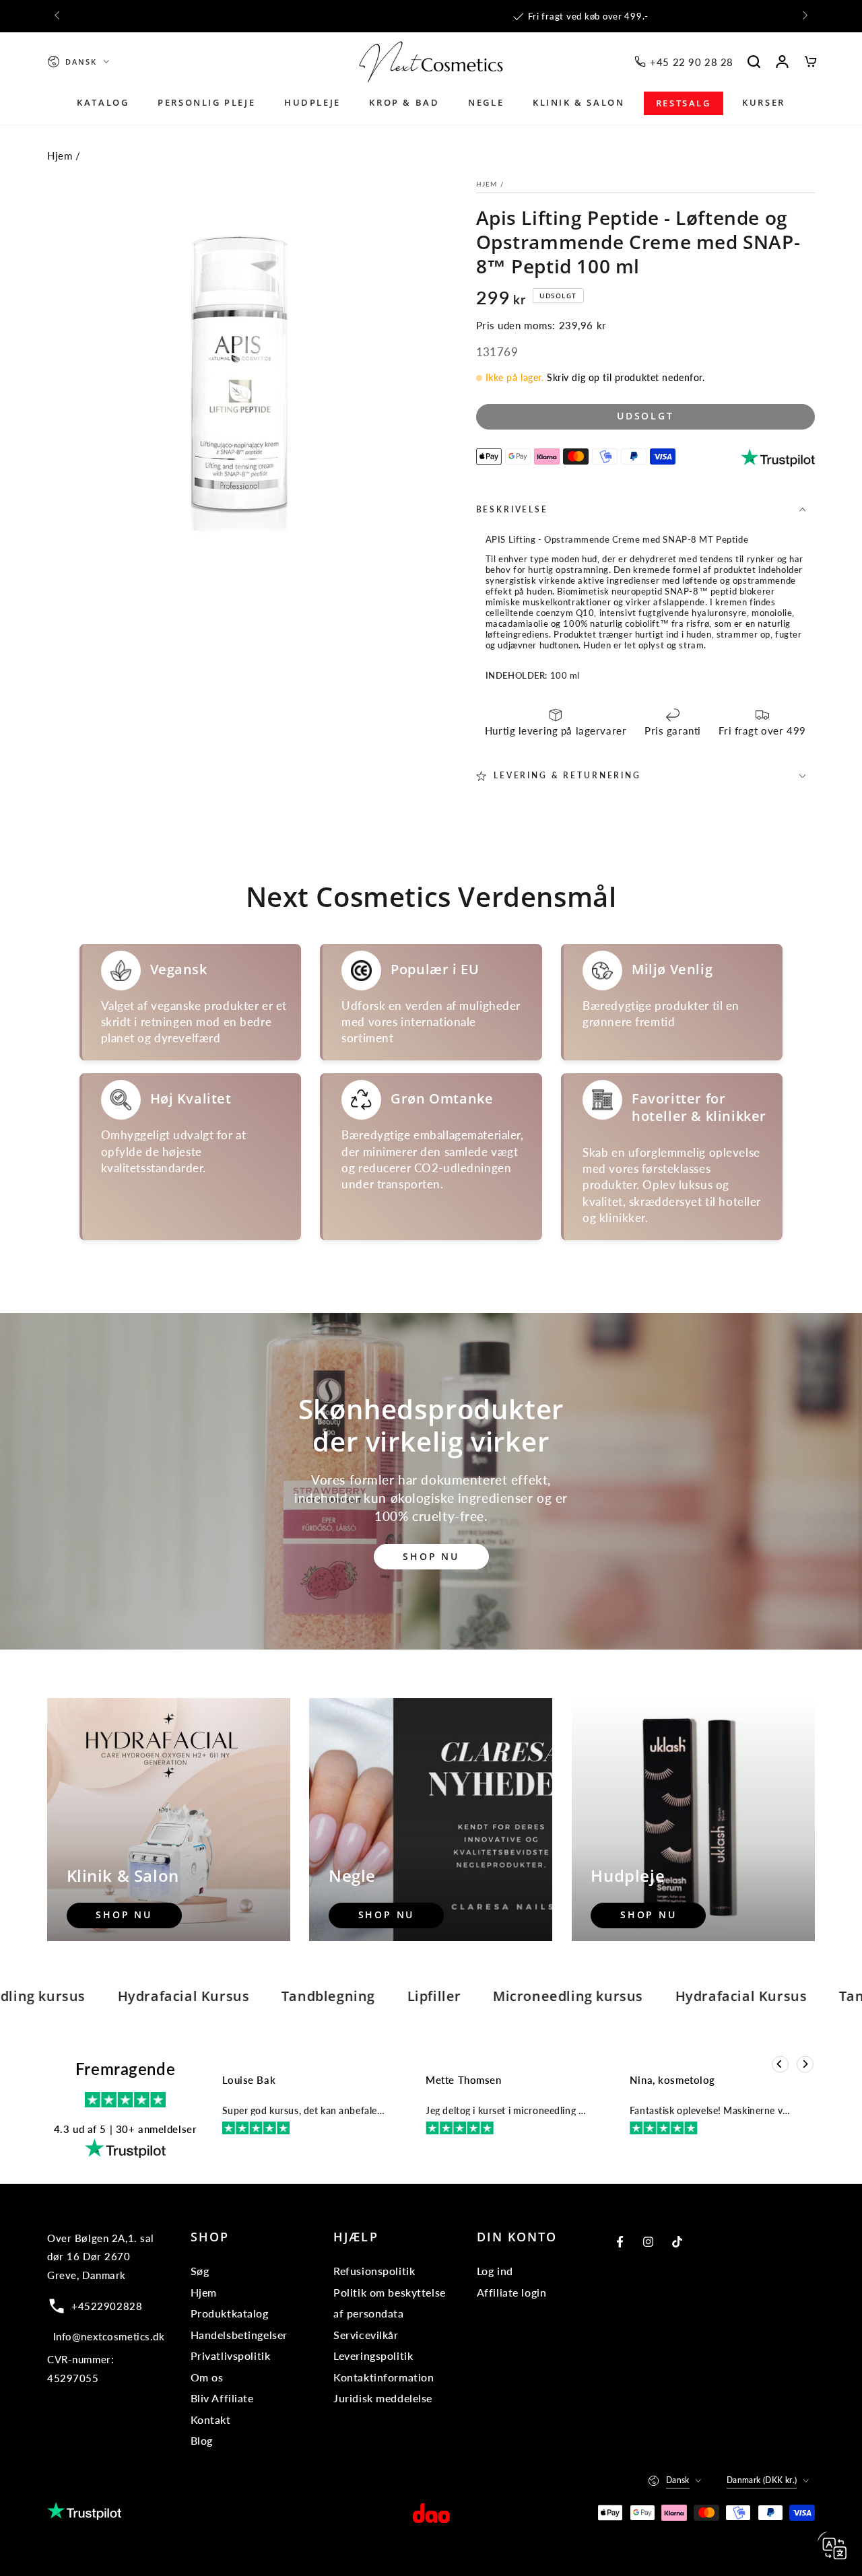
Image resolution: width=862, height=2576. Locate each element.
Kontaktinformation (384, 2377)
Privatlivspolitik (231, 2355)
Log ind (495, 2271)
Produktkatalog (230, 2313)
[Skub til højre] (804, 16)
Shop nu (431, 1556)
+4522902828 (107, 2306)
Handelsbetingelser (239, 2335)
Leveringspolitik (373, 2355)
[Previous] (780, 2065)
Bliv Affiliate (222, 2398)
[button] (754, 62)
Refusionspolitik (374, 2271)
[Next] (805, 2065)
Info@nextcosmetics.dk (109, 2336)
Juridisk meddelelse (383, 2398)
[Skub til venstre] (58, 16)
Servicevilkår (366, 2335)
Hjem (60, 156)
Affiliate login (512, 2292)
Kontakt (211, 2419)
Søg (200, 2271)
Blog (202, 2440)
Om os (207, 2377)
